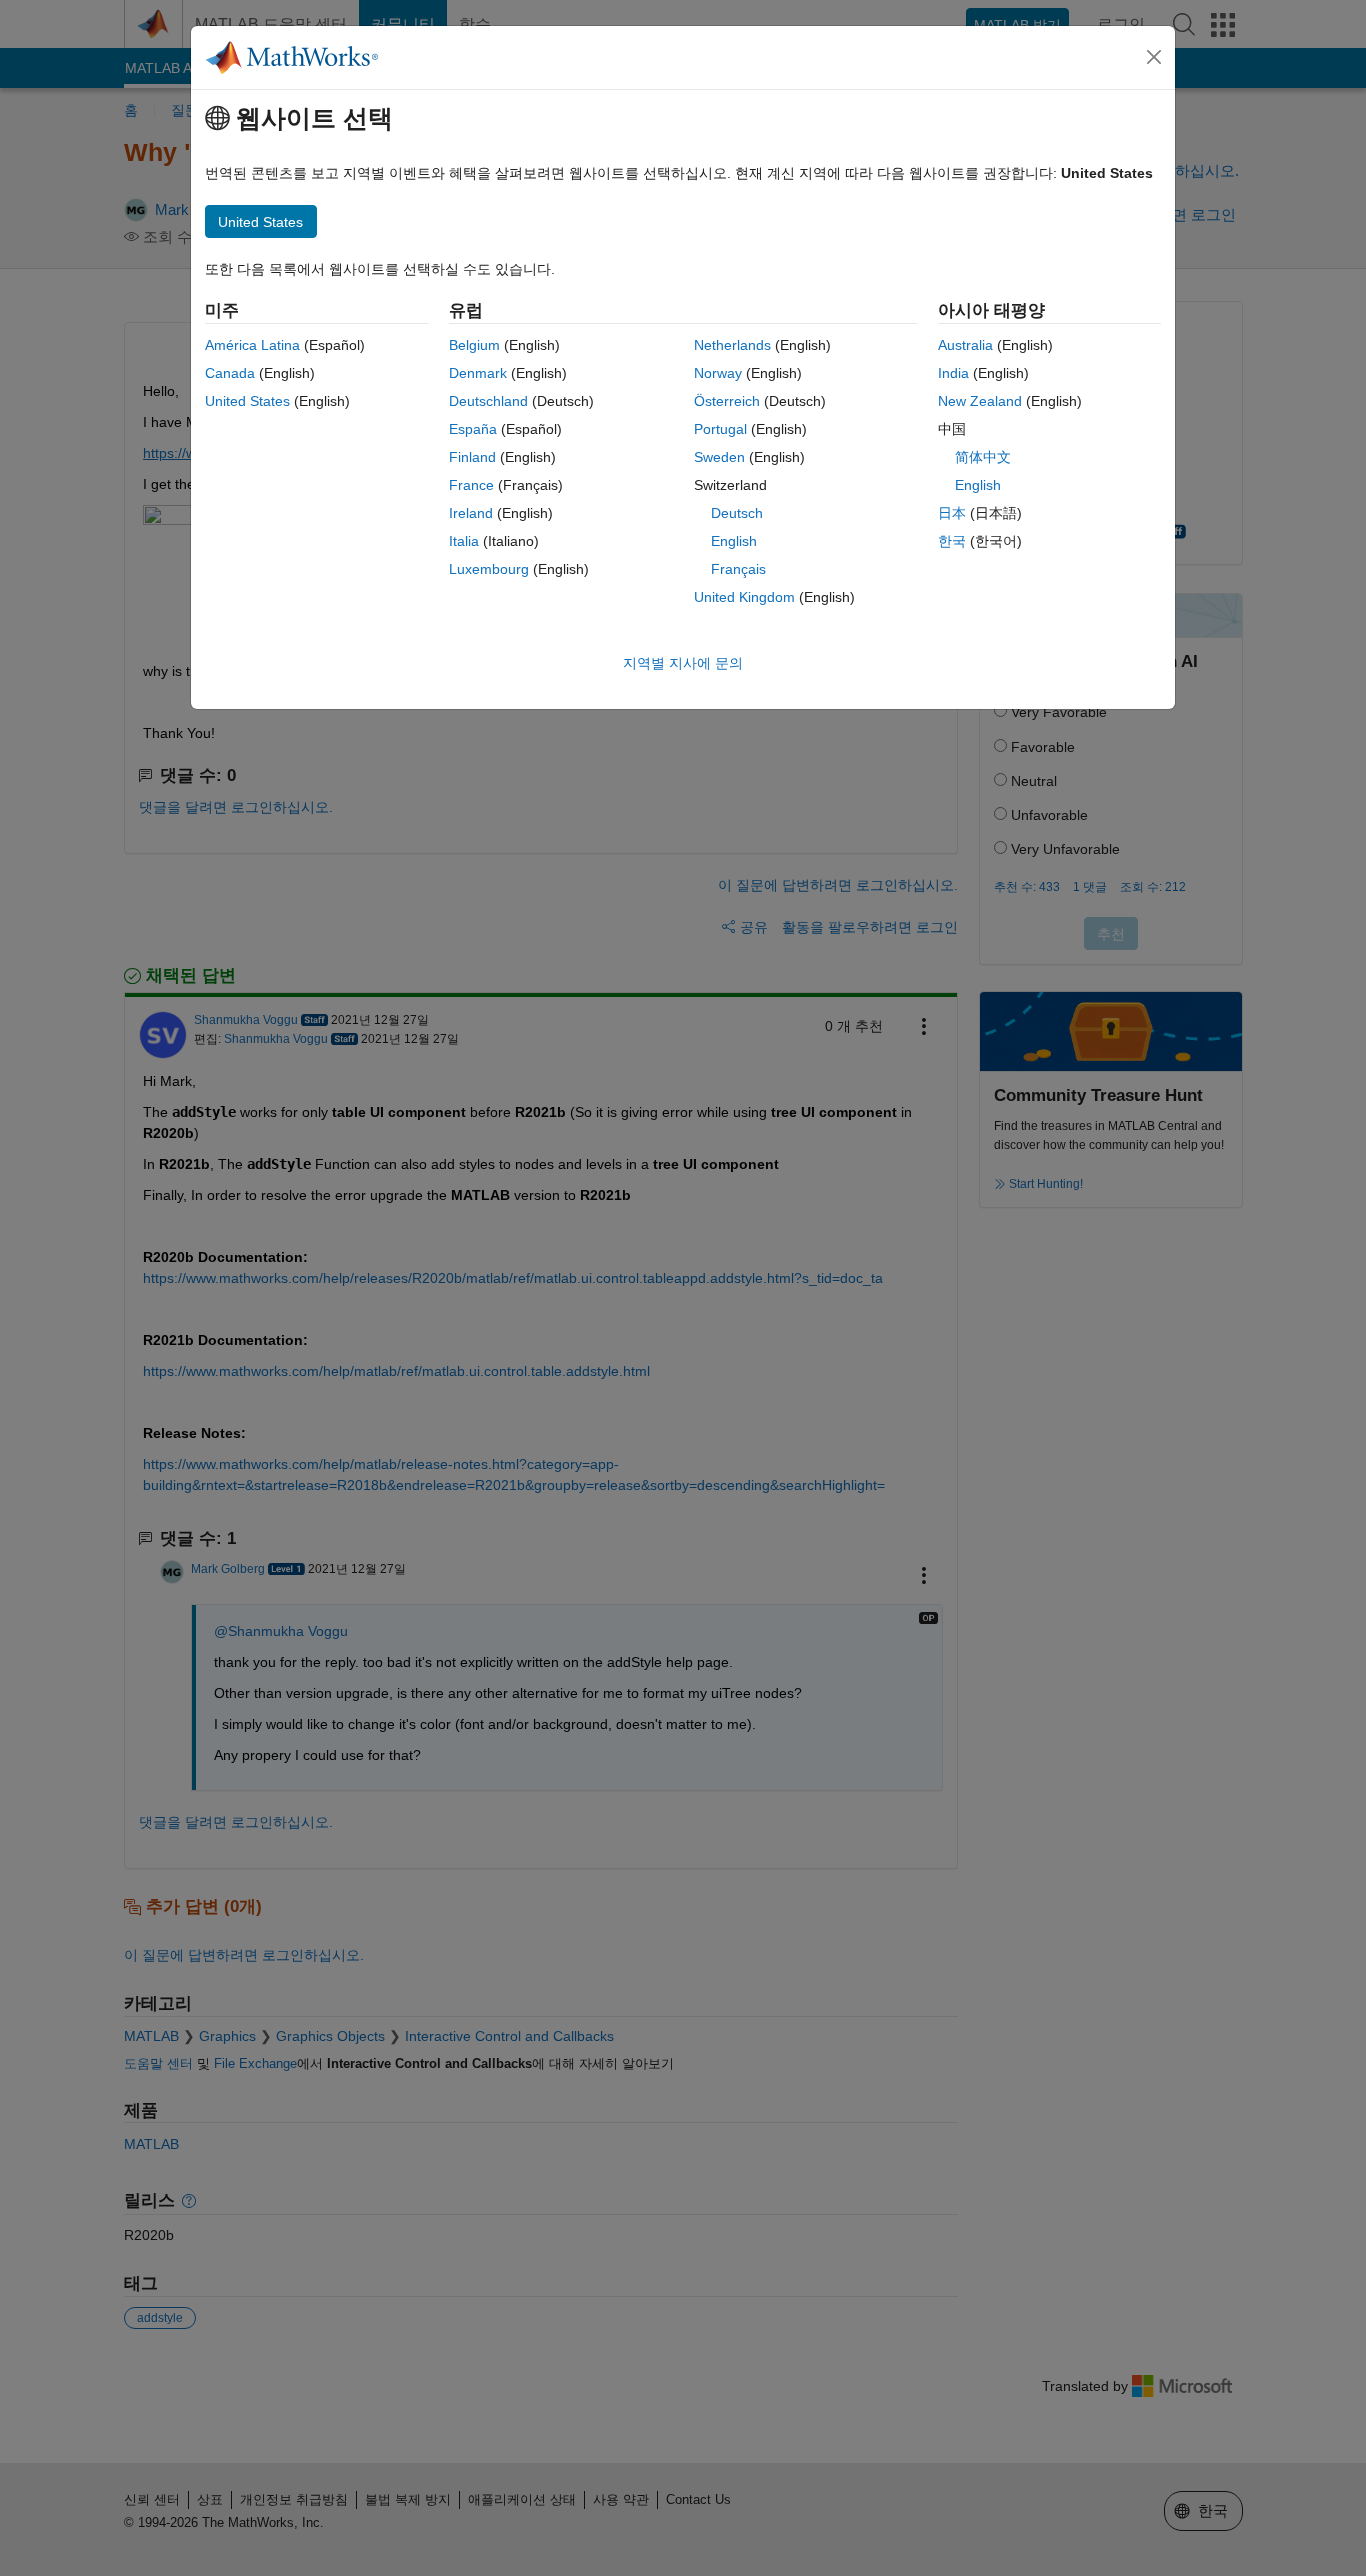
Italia (464, 541)
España (473, 429)
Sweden (719, 457)
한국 (952, 541)
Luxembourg (489, 569)
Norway (718, 373)
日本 (952, 513)
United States (247, 401)
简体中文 (983, 457)
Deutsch (737, 513)
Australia (965, 345)
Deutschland (488, 401)
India (953, 373)
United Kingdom (744, 597)
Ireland (471, 513)
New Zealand (980, 401)
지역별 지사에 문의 (683, 663)
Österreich (727, 401)
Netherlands (732, 345)
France (471, 485)
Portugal (720, 429)
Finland (472, 457)
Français (738, 569)
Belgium (474, 345)
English (734, 541)
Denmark (478, 373)
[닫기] (1154, 57)
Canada (230, 373)
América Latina (252, 345)
